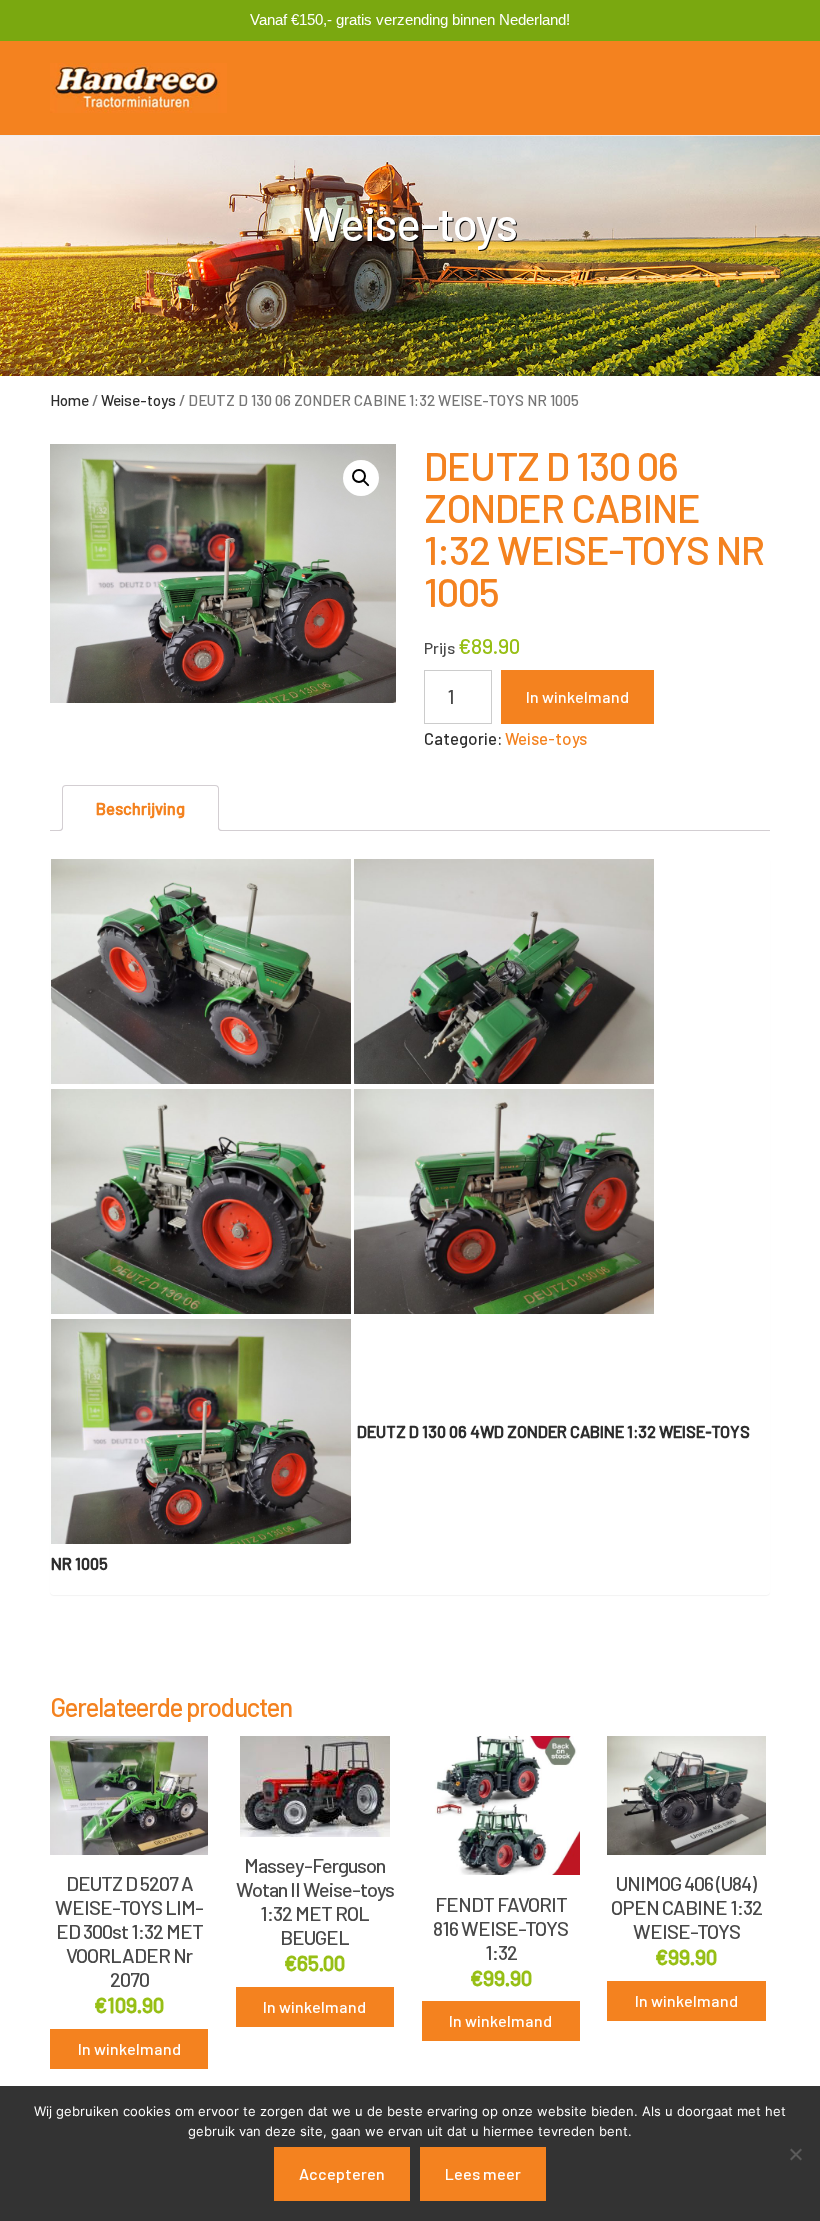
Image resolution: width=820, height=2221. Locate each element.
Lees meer (483, 2173)
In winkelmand (577, 696)
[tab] (140, 808)
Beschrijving (140, 808)
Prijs (439, 647)
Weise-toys (138, 400)
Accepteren (342, 2173)
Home (69, 400)
